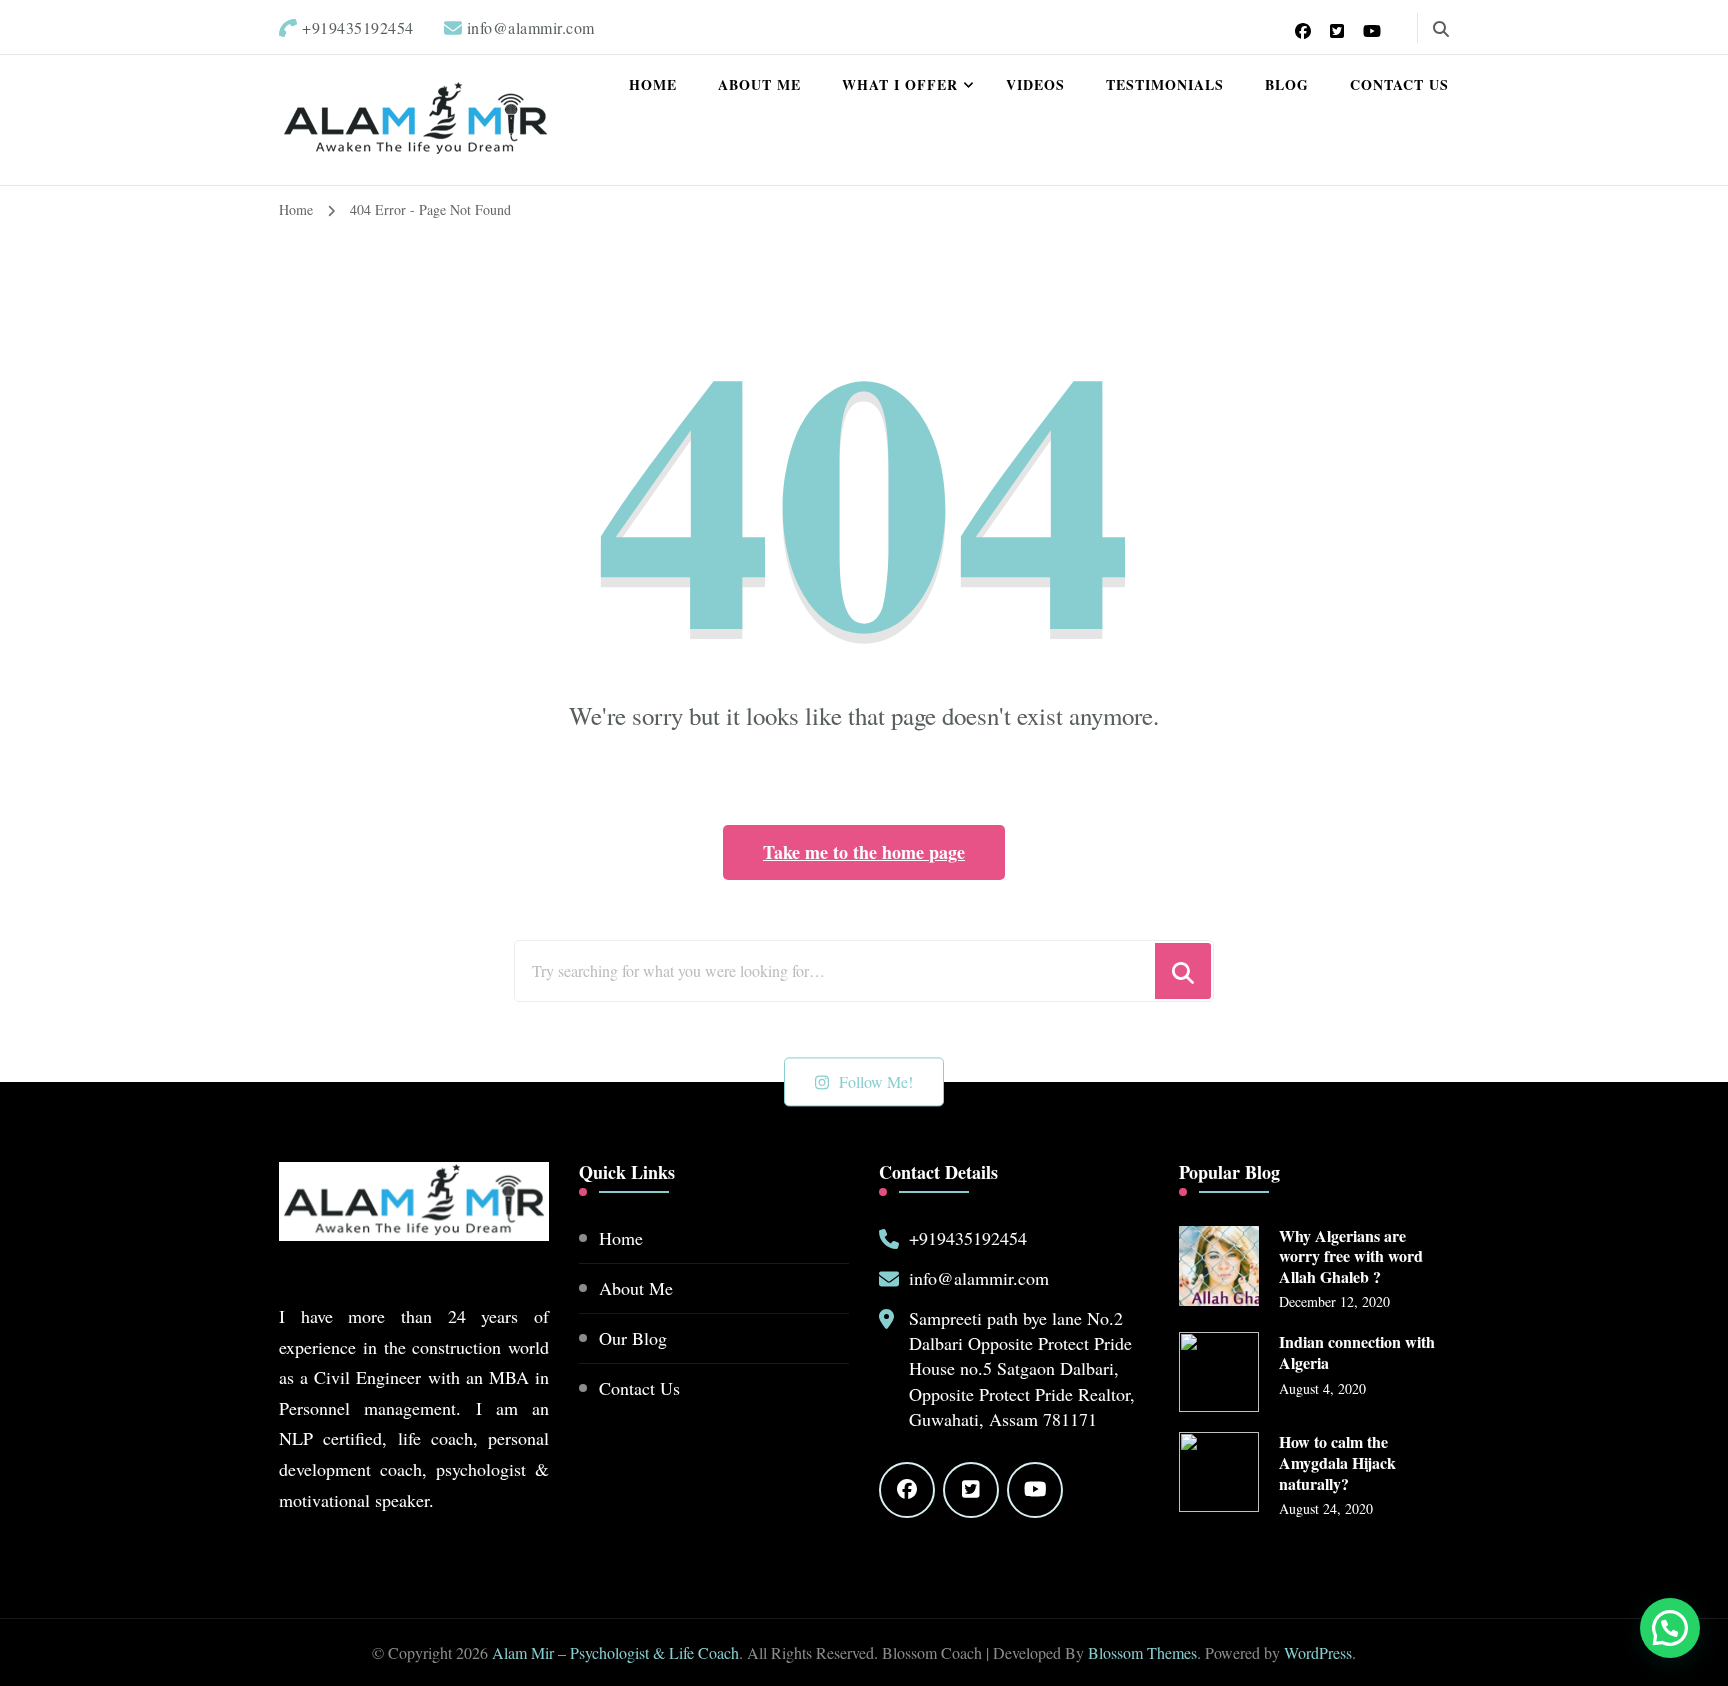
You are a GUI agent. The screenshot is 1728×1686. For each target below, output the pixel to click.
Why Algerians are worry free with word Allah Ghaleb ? (1351, 1257)
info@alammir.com (979, 1278)
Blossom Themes (1142, 1652)
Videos (1035, 84)
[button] (1667, 1443)
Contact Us (1399, 84)
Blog (1287, 84)
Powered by (1298, 1563)
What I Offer (900, 84)
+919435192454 (968, 1238)
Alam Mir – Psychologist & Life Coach (615, 1652)
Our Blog (633, 1338)
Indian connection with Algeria (1357, 1353)
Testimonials (1165, 84)
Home (653, 84)
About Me (759, 84)
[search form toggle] (1441, 29)
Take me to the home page (864, 852)
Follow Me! (876, 1081)
